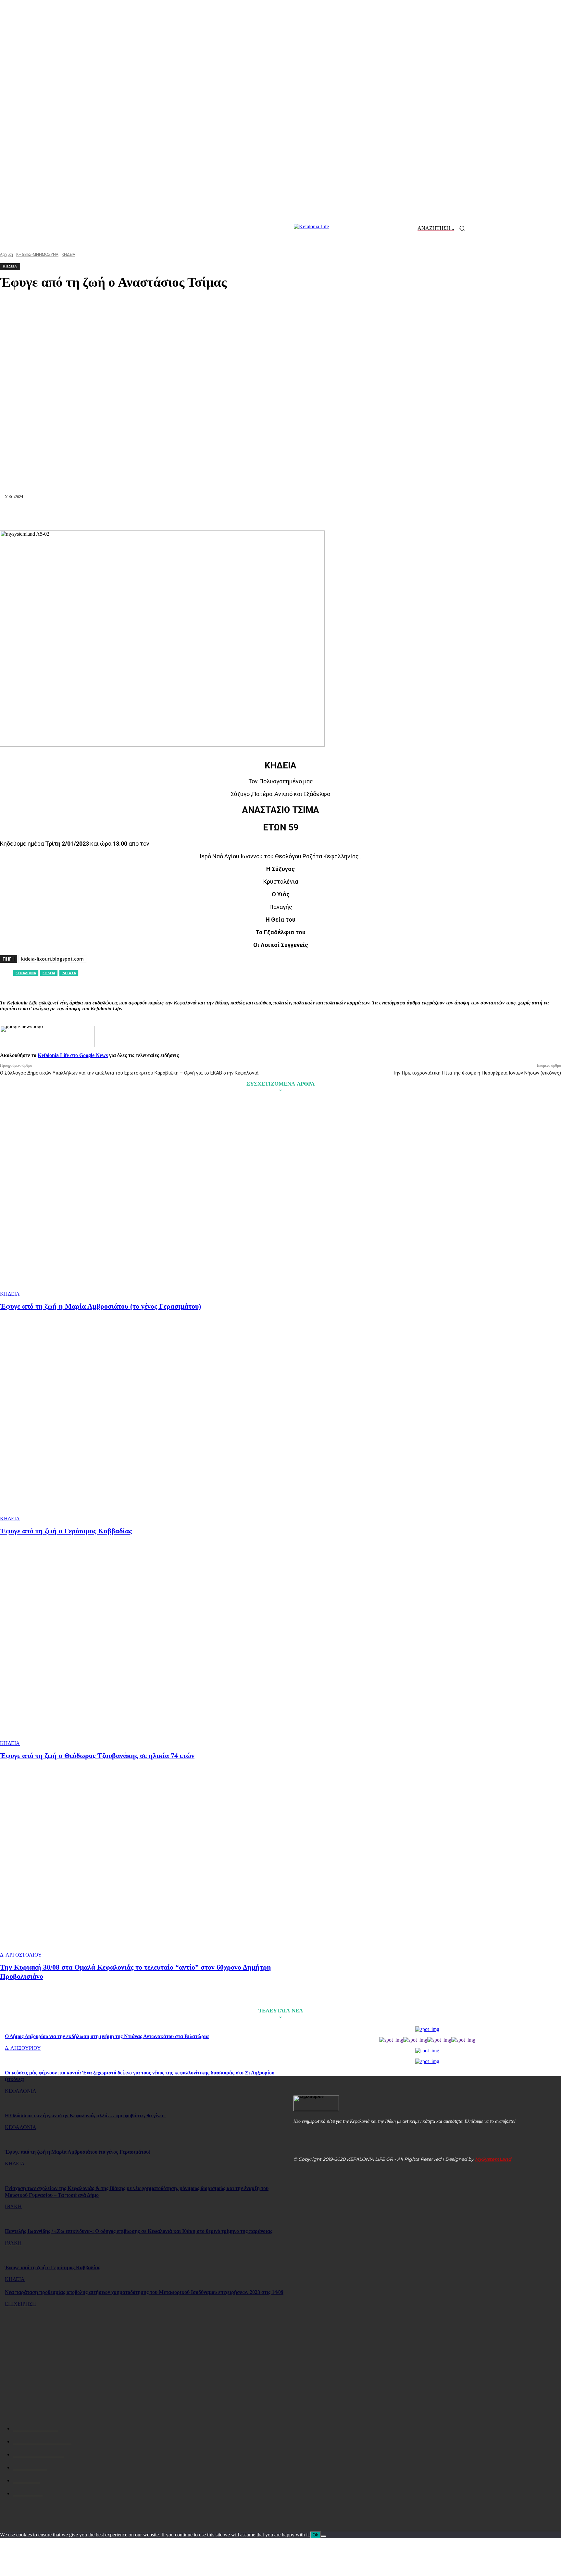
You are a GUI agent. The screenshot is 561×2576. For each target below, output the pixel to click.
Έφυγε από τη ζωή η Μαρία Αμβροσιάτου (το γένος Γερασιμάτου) (100, 1306)
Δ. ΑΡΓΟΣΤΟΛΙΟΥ (21, 1955)
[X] (187, 515)
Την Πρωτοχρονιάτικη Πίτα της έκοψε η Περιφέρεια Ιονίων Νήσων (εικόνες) (477, 1073)
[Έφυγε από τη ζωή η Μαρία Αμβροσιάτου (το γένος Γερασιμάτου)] (141, 1198)
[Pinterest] (210, 515)
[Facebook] (164, 515)
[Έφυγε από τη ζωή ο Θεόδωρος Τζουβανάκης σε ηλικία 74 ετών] (141, 1647)
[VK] (350, 515)
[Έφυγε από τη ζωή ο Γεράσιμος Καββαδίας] (141, 1423)
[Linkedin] (257, 515)
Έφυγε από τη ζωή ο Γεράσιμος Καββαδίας (66, 1531)
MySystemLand (493, 2159)
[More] (397, 515)
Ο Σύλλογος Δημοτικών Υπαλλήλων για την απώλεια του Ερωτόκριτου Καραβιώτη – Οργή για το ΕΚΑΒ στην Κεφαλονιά (129, 1073)
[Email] (280, 515)
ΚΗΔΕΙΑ (10, 1294)
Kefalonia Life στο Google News (73, 1055)
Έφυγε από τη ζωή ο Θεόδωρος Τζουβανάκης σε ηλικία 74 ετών (97, 1755)
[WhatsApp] (234, 515)
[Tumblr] (327, 515)
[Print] (304, 515)
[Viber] (373, 515)
